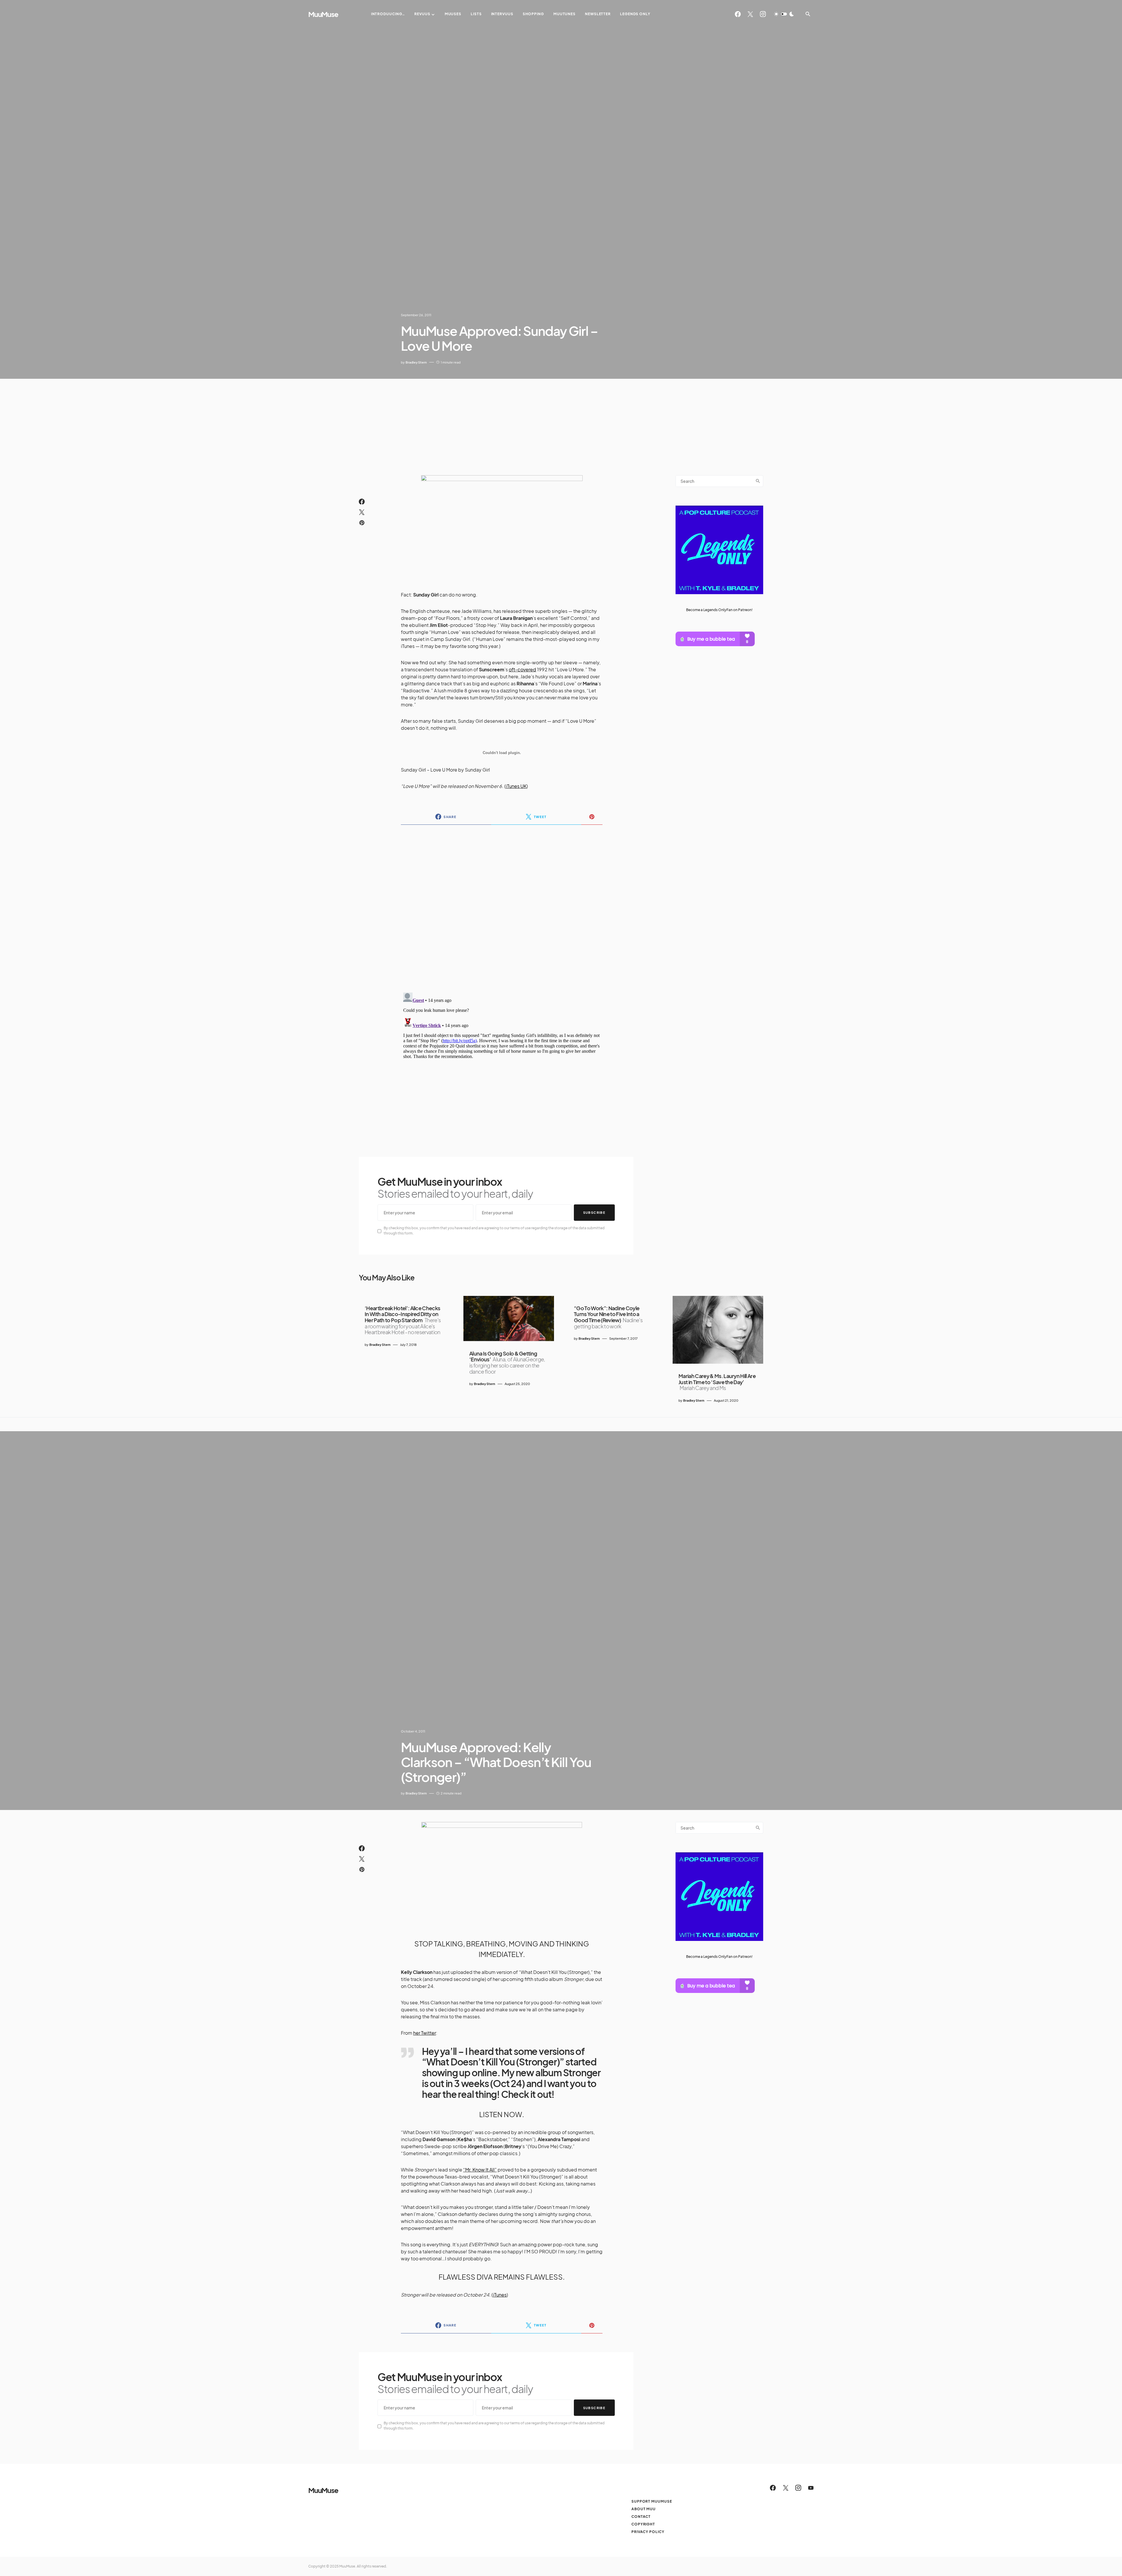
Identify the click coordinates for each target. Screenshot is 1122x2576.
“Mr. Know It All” (480, 2170)
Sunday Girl (477, 770)
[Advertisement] (561, 423)
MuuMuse (323, 14)
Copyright (643, 2524)
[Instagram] (763, 14)
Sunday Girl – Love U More (429, 770)
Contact (641, 2517)
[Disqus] (502, 905)
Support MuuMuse (652, 2501)
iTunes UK (516, 786)
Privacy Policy (648, 2532)
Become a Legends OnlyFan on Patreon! (719, 610)
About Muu (644, 2509)
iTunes (500, 2295)
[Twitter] (750, 14)
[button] (784, 14)
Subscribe (594, 1212)
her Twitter (425, 2033)
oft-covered (522, 669)
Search (758, 481)
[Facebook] (738, 14)
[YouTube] (811, 2488)
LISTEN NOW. (502, 2114)
